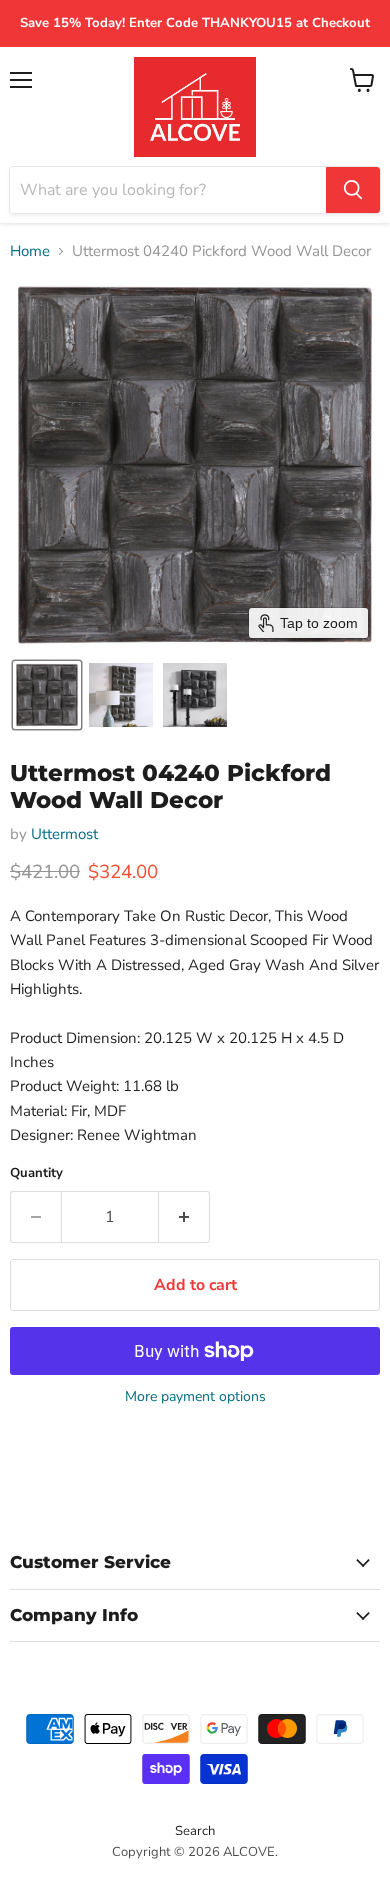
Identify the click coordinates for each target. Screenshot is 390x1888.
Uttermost (64, 834)
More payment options (195, 1397)
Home (30, 251)
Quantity (36, 1173)
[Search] (353, 190)
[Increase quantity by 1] (184, 1217)
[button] (47, 695)
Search (195, 1831)
